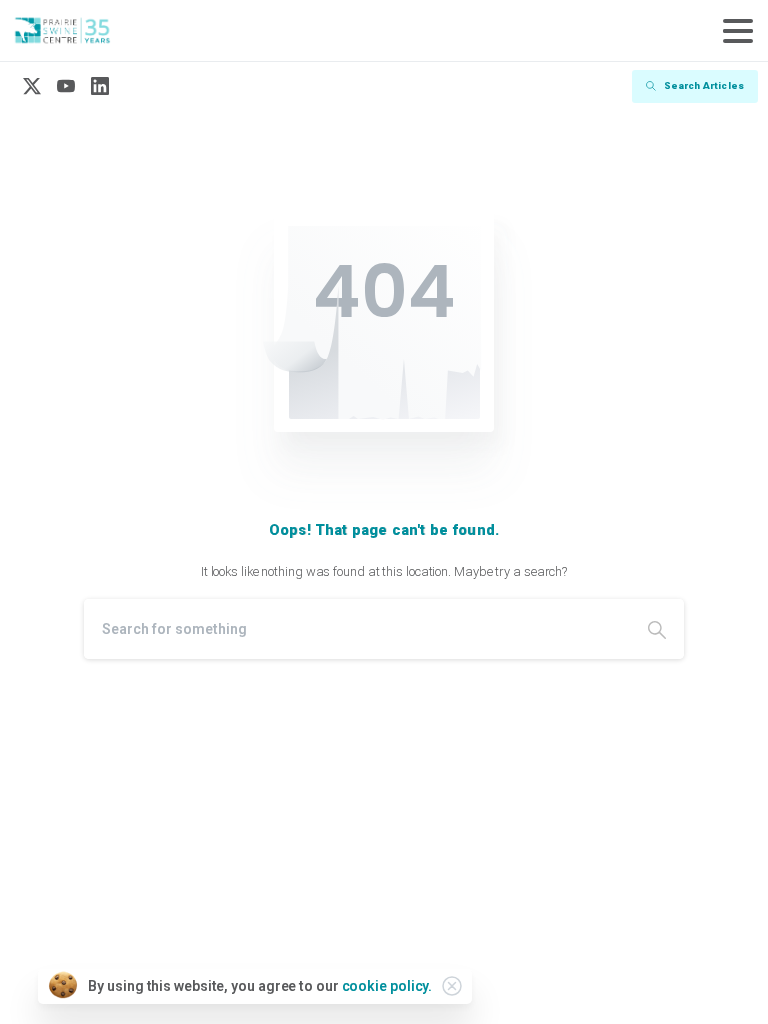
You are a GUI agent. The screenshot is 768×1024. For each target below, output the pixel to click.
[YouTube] (66, 86)
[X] (32, 86)
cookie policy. (387, 986)
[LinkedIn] (100, 86)
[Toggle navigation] (738, 31)
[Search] (657, 629)
